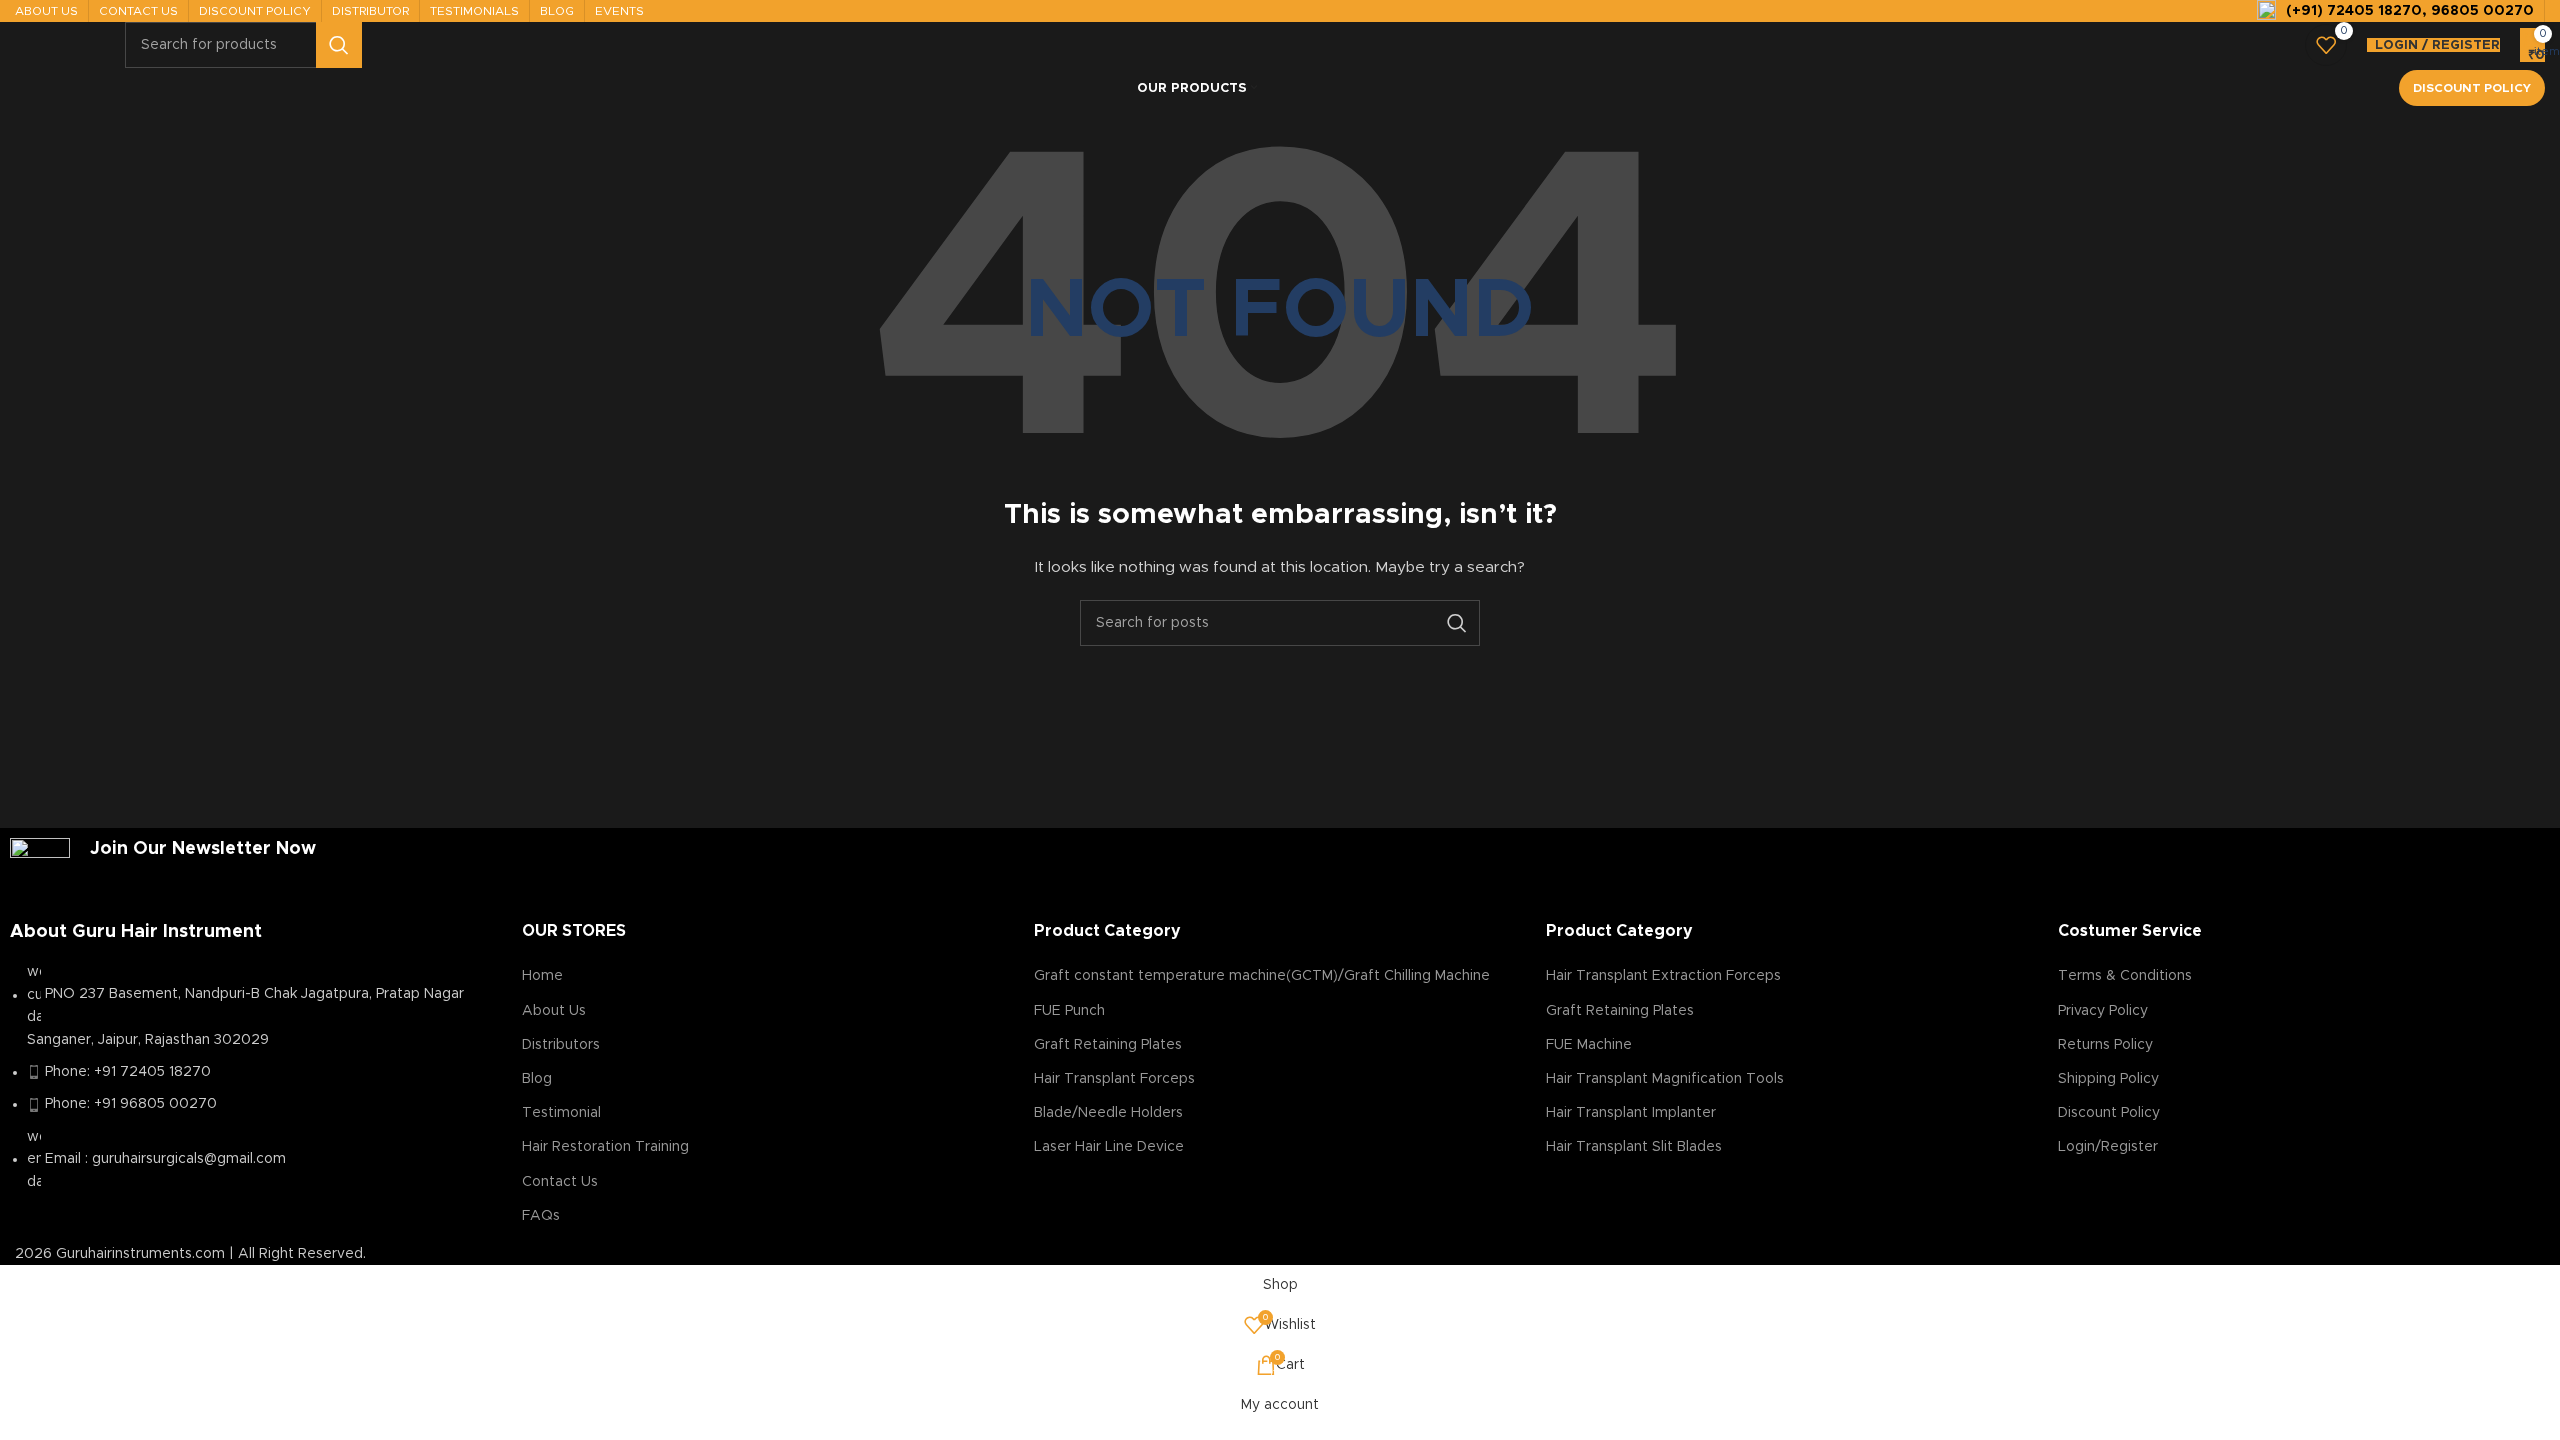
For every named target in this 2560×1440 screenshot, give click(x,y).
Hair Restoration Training (605, 1147)
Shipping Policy (2108, 1079)
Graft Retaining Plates (1108, 1045)
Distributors (561, 1045)
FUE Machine (1589, 1045)
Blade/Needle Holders (1108, 1113)
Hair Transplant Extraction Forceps (1663, 976)
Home (542, 976)
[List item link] (256, 1087)
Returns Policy (2105, 1045)
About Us (554, 1011)
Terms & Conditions (2125, 976)
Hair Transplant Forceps (1114, 1079)
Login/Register (2108, 1147)
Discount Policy (2472, 88)
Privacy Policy (2103, 1011)
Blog (537, 1079)
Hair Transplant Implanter (1631, 1113)
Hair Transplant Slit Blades (1634, 1147)
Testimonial (561, 1113)
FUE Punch (1069, 1011)
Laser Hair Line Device (1109, 1147)
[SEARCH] (339, 45)
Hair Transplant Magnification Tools (1665, 1079)
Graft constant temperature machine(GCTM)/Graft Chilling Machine (1262, 976)
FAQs (541, 1216)
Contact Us (560, 1182)
